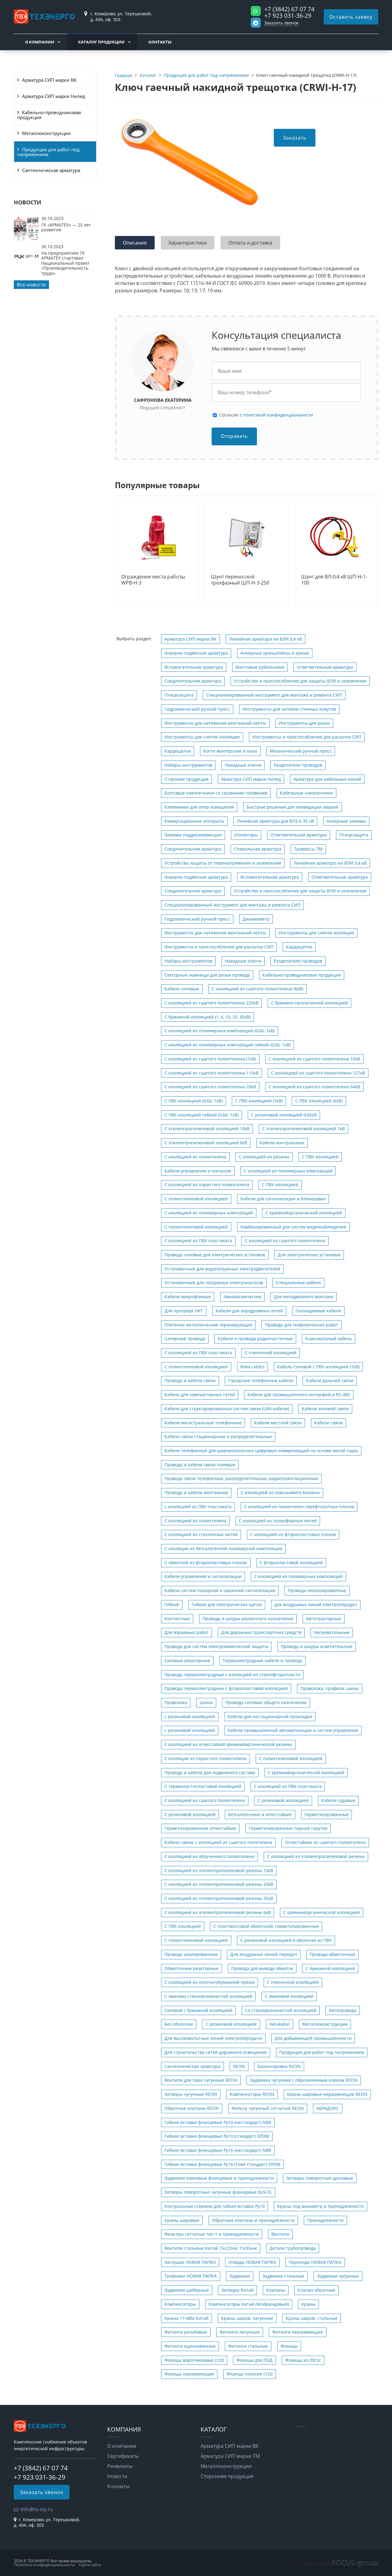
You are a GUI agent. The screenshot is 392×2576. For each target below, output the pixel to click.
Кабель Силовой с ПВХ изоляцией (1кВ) (318, 1367)
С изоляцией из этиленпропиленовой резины (316, 1856)
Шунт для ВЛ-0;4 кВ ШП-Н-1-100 (334, 580)
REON (239, 2066)
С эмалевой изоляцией (289, 1996)
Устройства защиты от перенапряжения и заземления (223, 863)
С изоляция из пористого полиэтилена (205, 1758)
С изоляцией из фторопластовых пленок (293, 1534)
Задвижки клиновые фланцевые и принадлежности (219, 2178)
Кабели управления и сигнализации (203, 1576)
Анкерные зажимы (346, 821)
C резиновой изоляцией (190, 1814)
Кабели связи (328, 1423)
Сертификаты (123, 2456)
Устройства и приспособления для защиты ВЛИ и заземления (300, 681)
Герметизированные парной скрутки (288, 1828)
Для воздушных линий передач (264, 1954)
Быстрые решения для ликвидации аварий (292, 807)
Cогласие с (266, 415)
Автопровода (343, 2010)
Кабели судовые (338, 1800)
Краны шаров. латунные (247, 2318)
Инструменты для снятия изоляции (202, 737)
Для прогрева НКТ (184, 1311)
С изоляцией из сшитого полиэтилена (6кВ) (257, 989)
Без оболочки (179, 2024)
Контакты (160, 42)
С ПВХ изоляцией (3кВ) (259, 1101)
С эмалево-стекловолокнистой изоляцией (208, 1996)
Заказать (295, 138)
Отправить (234, 436)
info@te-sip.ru (37, 2509)
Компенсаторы (180, 2304)
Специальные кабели (298, 1282)
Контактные (177, 1619)
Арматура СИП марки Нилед (54, 96)
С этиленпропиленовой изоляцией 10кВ (207, 1129)
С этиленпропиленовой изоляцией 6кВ (206, 1143)
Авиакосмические (242, 1297)
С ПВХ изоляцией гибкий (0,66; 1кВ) (202, 1115)
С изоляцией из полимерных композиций (288, 1171)
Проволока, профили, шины (330, 1688)
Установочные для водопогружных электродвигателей (222, 1269)
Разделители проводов (298, 765)
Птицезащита (179, 695)
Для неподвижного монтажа (303, 1297)
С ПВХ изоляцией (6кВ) (319, 1101)
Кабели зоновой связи (325, 1409)
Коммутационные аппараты (194, 821)
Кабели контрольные (282, 1143)
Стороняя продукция (187, 779)
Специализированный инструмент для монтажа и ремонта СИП (274, 695)
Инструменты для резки (304, 723)
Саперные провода (185, 1338)
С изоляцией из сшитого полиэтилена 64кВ (314, 1087)
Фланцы (289, 2346)
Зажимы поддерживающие (193, 835)
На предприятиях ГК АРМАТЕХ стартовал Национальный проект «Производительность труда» (66, 263)
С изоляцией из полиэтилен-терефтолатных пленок (299, 1507)
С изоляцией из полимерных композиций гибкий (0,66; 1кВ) (228, 1045)
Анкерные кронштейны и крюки (275, 653)
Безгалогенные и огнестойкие (260, 1814)
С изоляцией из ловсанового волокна (280, 1492)
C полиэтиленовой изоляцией (196, 1227)
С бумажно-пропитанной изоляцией (309, 1003)
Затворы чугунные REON (191, 2094)
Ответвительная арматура (325, 667)
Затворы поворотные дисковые (320, 2178)
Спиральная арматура (258, 849)
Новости (117, 2476)
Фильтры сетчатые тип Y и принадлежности (212, 2234)
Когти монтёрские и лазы (230, 751)
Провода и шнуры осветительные (317, 1646)
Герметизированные (326, 1814)
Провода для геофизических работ (302, 1325)
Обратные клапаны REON (192, 2108)
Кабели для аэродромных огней (249, 1311)
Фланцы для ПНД (254, 2360)
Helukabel (279, 2024)
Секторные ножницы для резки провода (207, 975)
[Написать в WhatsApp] (256, 11)
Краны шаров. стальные (312, 2318)
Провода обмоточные (332, 1954)
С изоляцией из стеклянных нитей (201, 1534)
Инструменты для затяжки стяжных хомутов (289, 709)
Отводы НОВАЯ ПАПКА (252, 2262)
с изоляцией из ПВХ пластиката (198, 1507)
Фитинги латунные (240, 2332)
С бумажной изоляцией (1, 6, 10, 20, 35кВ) (207, 1017)
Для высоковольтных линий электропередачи (213, 2038)
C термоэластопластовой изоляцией (203, 1786)
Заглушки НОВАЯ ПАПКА (190, 2262)
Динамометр (256, 919)
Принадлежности (325, 2220)
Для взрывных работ (187, 1632)
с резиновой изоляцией (190, 1716)
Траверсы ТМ (308, 849)
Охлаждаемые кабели (318, 1311)
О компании (40, 42)
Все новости (31, 285)
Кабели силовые (182, 989)
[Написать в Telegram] (256, 23)
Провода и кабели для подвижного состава (210, 1772)
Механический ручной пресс (301, 751)
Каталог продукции (101, 42)
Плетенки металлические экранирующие (208, 1325)
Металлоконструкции (46, 133)
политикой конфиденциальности (278, 415)
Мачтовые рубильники (260, 667)
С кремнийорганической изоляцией (322, 1912)
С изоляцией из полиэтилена (195, 1157)
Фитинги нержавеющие (298, 2332)
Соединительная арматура (193, 681)
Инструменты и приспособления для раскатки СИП (307, 737)
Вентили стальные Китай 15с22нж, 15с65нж (211, 2248)
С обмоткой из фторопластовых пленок (206, 1563)
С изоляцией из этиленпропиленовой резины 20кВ (219, 1884)
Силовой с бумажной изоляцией (198, 2010)
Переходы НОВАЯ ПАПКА (315, 2262)
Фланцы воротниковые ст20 (194, 2360)
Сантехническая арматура (51, 170)
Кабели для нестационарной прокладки (270, 1716)
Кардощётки (178, 751)
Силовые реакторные (187, 1660)
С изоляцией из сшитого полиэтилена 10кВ (314, 1059)
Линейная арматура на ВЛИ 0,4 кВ (266, 639)
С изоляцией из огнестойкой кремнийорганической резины (228, 1744)
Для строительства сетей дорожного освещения (216, 2052)
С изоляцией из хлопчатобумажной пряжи (209, 1982)
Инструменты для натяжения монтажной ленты (215, 723)
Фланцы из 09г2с (303, 2360)
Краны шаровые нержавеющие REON (327, 2094)
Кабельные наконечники (306, 793)
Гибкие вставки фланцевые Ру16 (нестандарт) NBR (218, 2150)
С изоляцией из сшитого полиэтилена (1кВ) (210, 1059)
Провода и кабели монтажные (196, 1492)
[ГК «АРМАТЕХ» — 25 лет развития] (26, 239)
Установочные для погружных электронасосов (214, 1282)
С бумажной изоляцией (330, 1968)
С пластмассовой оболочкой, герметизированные (266, 1926)
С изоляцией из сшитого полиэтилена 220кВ (211, 1003)
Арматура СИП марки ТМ (230, 2456)
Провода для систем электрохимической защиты (216, 1646)
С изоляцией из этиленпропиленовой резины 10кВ (219, 1870)
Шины (206, 1702)
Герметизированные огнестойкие (200, 1828)
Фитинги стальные (248, 2346)
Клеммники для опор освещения (199, 807)
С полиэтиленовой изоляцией (196, 1199)
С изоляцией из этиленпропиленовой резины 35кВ (219, 1898)
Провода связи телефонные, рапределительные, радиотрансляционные (241, 1478)
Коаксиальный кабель (329, 1338)
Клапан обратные (317, 2290)
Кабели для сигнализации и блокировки (283, 1199)
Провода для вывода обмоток (262, 1968)
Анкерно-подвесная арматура (196, 653)
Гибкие (172, 1604)
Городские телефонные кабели (261, 1380)
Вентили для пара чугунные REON (201, 2080)
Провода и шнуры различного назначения (248, 1619)
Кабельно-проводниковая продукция (49, 115)
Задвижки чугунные (338, 2276)
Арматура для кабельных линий (327, 779)
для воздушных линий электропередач (316, 1604)
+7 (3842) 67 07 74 (289, 9)
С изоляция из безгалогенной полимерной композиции (223, 1548)
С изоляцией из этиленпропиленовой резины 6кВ (218, 1912)
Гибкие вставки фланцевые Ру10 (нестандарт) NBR (218, 2122)
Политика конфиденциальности (44, 2565)
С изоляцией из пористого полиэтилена (207, 1185)
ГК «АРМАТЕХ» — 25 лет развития (66, 227)
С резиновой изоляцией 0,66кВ (284, 1115)
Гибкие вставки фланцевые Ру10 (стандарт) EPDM (217, 2136)
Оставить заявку (351, 17)
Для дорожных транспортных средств (261, 1632)
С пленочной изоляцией (271, 1353)
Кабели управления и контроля (198, 1171)
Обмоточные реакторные (192, 1968)
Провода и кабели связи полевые (200, 1465)
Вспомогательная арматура (194, 667)
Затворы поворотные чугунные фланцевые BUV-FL (218, 2192)
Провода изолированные (191, 1954)
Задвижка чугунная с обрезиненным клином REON (304, 2080)
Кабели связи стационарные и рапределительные (218, 1436)
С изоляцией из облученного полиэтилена (209, 1856)
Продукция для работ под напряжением (48, 152)
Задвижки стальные (283, 2276)
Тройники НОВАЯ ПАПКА (191, 2276)
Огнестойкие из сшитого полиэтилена (325, 1842)
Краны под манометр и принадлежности (320, 2206)
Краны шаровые (182, 2220)
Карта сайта (90, 2565)
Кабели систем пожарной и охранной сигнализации (220, 1590)
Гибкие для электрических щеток (227, 1604)
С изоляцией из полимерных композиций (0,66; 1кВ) (220, 1031)
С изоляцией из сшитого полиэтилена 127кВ (318, 1073)
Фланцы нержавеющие (189, 2374)
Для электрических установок (309, 1255)
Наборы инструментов (188, 765)
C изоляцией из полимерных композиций (209, 1213)
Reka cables (253, 1367)
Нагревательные (332, 1632)
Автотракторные (324, 1619)
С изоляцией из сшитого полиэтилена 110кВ (211, 1073)
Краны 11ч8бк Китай (187, 2318)
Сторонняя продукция (227, 2476)
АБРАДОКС (328, 2108)
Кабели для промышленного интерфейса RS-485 (299, 1395)
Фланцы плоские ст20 (250, 2374)
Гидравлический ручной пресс (197, 709)
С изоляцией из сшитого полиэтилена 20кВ (210, 1087)
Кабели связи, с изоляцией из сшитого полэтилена (218, 1842)
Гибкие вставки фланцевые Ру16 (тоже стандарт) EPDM (222, 2164)
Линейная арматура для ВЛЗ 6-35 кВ (275, 821)
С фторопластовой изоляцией (291, 1563)
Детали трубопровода (293, 2248)
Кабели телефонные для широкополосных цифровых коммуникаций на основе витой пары (261, 1451)
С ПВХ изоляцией (320, 1157)
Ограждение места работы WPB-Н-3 (153, 580)
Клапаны (276, 2290)
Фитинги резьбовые (186, 2332)
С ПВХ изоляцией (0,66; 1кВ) (194, 1101)
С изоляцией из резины (264, 1157)
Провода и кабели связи (190, 1380)
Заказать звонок (281, 23)
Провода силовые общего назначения (266, 1702)
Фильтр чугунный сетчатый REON (268, 2108)
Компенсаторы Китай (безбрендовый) (249, 2304)
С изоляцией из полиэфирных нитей (278, 1521)
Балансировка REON (279, 2066)
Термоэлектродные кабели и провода (262, 1660)
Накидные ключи (243, 765)
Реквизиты (120, 2466)
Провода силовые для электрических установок (215, 1255)
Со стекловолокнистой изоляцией (281, 2010)
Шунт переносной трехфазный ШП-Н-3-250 (240, 580)
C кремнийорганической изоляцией (304, 1213)
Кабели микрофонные (188, 1297)
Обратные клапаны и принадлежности (253, 2220)
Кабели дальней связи (330, 1380)
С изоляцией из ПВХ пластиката (198, 1241)
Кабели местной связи (278, 1423)
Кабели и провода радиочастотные (255, 1338)
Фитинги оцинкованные (190, 2346)
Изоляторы (246, 835)
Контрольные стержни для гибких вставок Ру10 (215, 2206)
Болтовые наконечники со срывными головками (216, 793)
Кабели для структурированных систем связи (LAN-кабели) (227, 1409)
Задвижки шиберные (187, 2290)
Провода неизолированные (317, 1590)
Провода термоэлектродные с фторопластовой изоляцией (226, 1688)
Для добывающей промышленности (313, 2038)
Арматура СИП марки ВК (49, 80)
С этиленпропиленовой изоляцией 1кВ (303, 1129)
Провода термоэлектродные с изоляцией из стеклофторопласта (232, 1675)
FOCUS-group (355, 2562)
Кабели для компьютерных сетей (200, 1395)
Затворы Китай (237, 2290)
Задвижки (240, 2276)
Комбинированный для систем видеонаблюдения (293, 1227)
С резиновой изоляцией (283, 1800)
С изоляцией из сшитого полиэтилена (285, 1241)
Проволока (176, 1702)
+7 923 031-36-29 (288, 15)
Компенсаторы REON (252, 2094)
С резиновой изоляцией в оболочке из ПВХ (286, 1940)
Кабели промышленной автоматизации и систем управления (293, 1730)
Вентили (280, 2234)
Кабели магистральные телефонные (203, 1423)
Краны (308, 2304)
